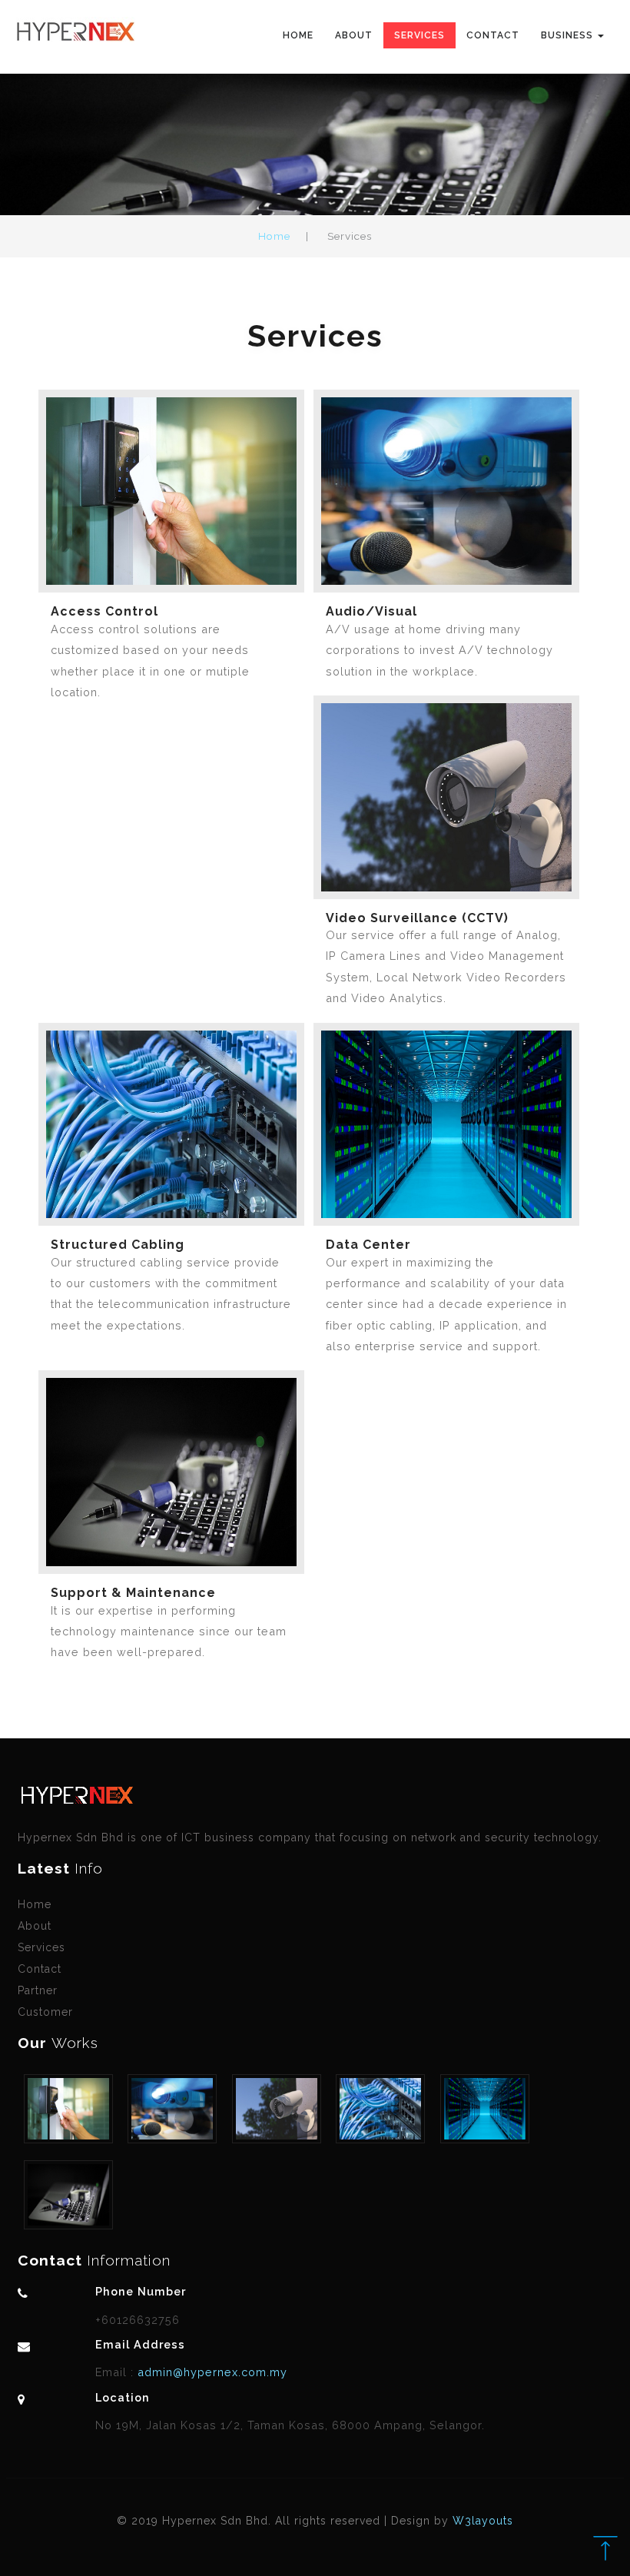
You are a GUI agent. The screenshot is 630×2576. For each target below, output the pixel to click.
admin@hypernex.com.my (211, 2372)
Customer (45, 2012)
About (354, 35)
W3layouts (483, 2521)
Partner (38, 1990)
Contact (493, 35)
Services (419, 35)
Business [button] (569, 35)
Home (298, 35)
